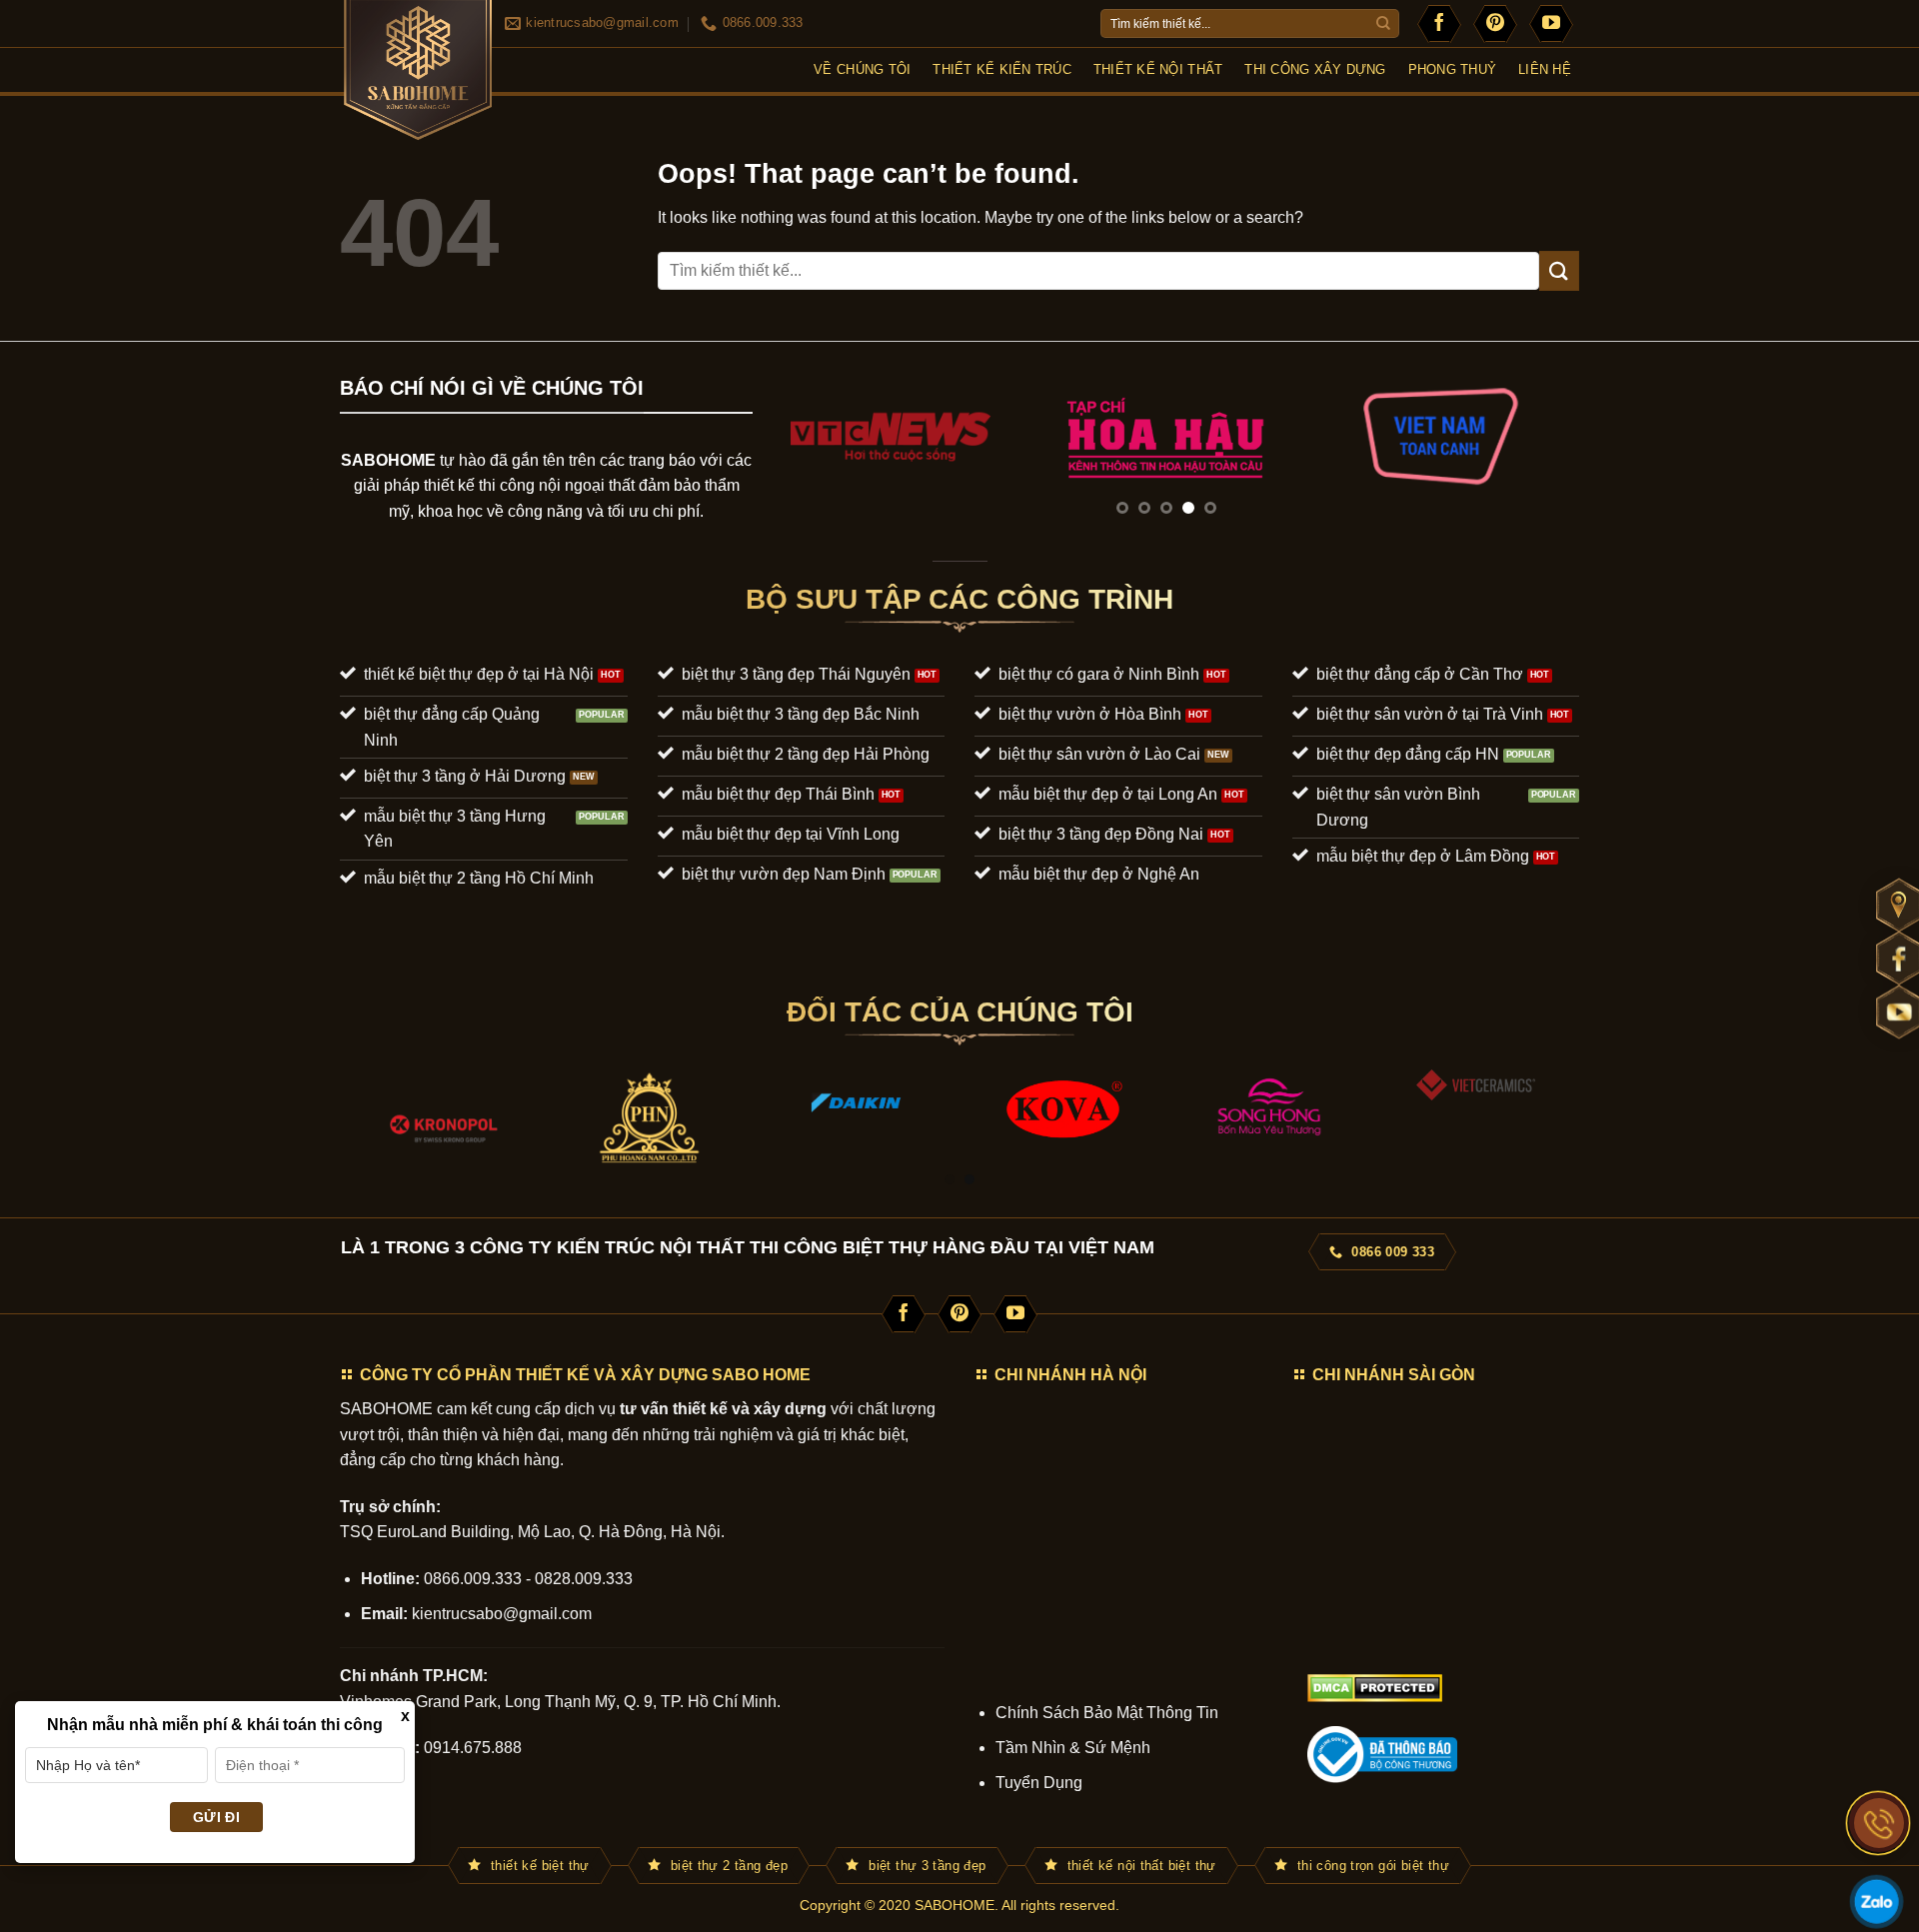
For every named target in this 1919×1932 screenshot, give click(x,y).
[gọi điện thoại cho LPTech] (1879, 1823)
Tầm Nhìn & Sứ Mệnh (1073, 1748)
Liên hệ (1545, 69)
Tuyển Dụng (1039, 1783)
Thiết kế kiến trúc (1002, 69)
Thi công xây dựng (1315, 69)
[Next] (1537, 455)
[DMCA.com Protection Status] (1375, 1687)
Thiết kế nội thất (1158, 69)
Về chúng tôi (862, 69)
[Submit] (1383, 24)
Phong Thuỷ (1453, 69)
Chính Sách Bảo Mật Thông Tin (1107, 1713)
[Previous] (795, 455)
